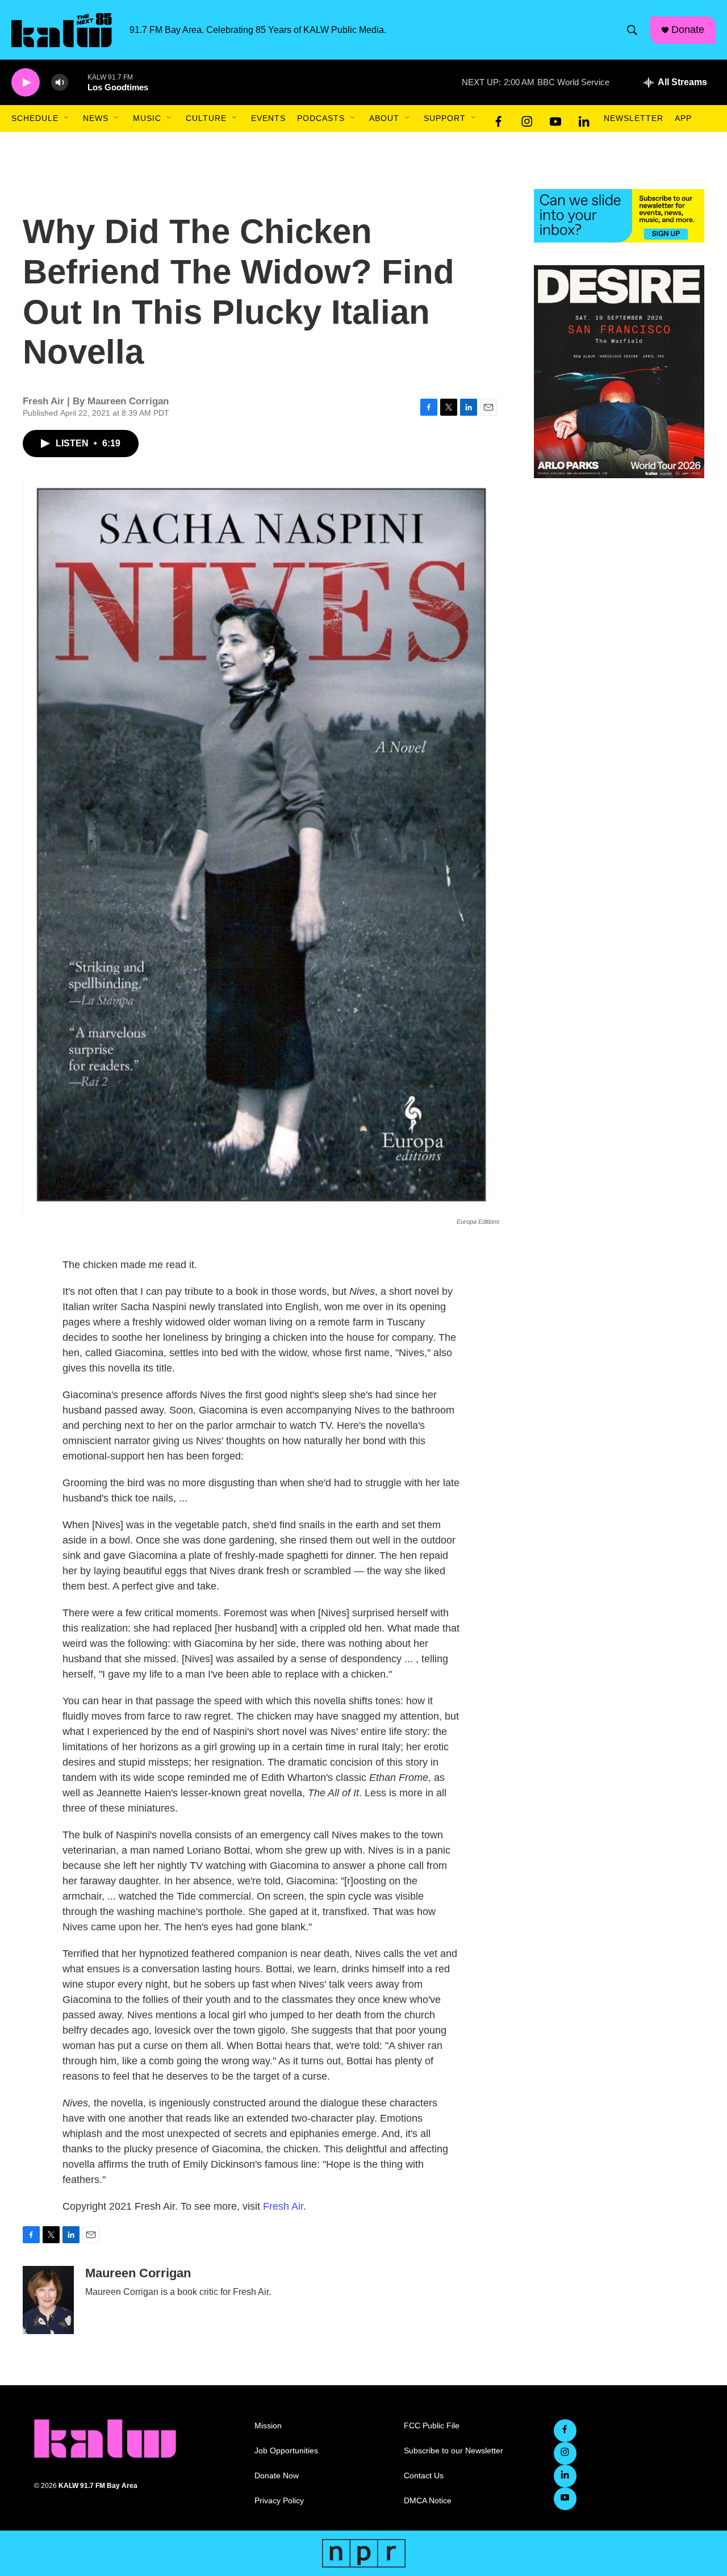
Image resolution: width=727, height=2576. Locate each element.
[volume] (60, 83)
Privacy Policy (279, 2501)
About (384, 118)
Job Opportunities (286, 2451)
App (683, 118)
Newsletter (634, 118)
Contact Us (424, 2476)
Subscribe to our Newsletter (454, 2451)
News (96, 118)
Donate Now (277, 2476)
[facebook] (499, 119)
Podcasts (321, 118)
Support (445, 118)
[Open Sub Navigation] (67, 118)
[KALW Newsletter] (619, 216)
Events (268, 118)
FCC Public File (432, 2426)
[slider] (78, 82)
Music (147, 118)
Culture (206, 118)
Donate (688, 30)
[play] (26, 83)
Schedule (35, 118)
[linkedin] (584, 119)
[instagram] (527, 119)
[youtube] (555, 119)
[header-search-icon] (632, 30)
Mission (268, 2426)
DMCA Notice (428, 2501)
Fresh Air (283, 2206)
